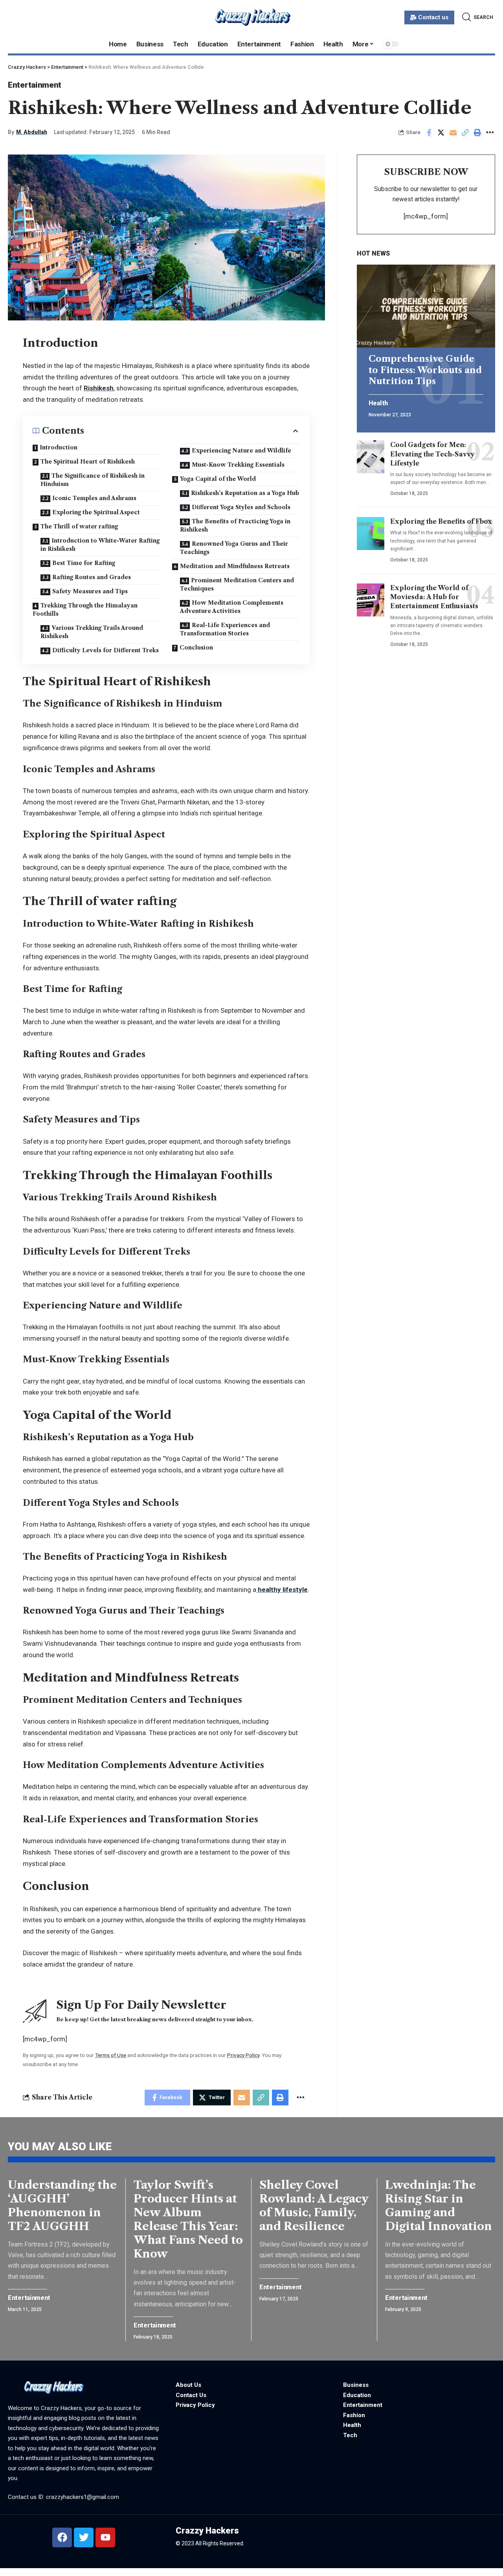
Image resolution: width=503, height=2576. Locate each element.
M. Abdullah (32, 132)
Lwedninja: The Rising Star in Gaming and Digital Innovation (439, 2205)
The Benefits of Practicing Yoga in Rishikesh (235, 525)
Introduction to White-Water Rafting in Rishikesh (100, 545)
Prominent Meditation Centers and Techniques (237, 584)
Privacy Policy (243, 2055)
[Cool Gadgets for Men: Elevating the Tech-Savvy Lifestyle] (371, 457)
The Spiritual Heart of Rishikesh (88, 462)
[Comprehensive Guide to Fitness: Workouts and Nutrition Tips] (426, 306)
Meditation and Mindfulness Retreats (235, 566)
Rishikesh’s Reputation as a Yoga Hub (245, 493)
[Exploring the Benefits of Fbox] (371, 534)
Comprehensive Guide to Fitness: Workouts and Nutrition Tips (425, 370)
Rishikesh (99, 388)
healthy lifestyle (282, 1590)
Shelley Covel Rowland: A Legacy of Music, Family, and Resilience (314, 2205)
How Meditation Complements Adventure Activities (232, 607)
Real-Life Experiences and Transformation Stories (225, 629)
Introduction (59, 447)
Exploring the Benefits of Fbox (441, 521)
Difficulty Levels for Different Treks (106, 650)
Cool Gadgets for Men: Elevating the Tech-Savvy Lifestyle (432, 454)
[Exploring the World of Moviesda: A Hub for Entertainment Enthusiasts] (371, 600)
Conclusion (196, 648)
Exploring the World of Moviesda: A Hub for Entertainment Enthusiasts (434, 597)
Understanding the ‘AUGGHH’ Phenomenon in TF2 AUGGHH (62, 2205)
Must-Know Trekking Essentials (238, 465)
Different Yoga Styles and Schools (241, 507)
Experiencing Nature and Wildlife (241, 451)
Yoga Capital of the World (218, 479)
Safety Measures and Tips (90, 591)
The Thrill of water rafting (79, 526)
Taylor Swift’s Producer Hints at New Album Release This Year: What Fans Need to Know (188, 2219)
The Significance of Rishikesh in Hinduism (93, 480)
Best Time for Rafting (84, 563)
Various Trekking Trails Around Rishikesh (92, 632)
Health (378, 403)
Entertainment (35, 85)
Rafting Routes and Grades (92, 577)
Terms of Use (111, 2055)
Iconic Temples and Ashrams (94, 498)
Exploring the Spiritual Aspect (96, 512)
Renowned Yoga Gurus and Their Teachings (234, 548)
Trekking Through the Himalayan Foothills (85, 610)
